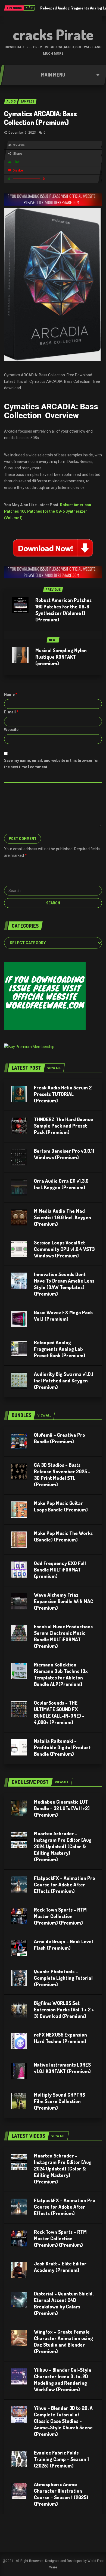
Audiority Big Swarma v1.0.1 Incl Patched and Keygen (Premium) (64, 1381)
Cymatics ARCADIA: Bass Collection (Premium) (40, 118)
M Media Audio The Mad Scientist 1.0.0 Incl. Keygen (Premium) (63, 1217)
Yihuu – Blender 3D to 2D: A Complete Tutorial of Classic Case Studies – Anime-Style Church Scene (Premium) (63, 2421)
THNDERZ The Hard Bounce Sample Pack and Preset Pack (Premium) (63, 1126)
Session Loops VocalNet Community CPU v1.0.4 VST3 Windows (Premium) (64, 1249)
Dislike (18, 170)
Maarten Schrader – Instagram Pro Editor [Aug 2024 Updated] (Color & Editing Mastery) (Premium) (63, 1846)
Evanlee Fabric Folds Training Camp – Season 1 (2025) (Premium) (61, 2459)
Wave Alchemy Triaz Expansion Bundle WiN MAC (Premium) (64, 1601)
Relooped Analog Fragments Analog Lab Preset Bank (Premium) (60, 1349)
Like (16, 162)
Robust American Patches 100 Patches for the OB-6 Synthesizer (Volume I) (48, 511)
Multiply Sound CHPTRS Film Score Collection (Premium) (60, 2101)
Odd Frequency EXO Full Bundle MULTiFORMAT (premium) (60, 1570)
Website (11, 730)
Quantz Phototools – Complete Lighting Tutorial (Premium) (63, 1978)
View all (54, 1068)
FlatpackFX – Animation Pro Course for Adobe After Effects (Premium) (65, 1885)
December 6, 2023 (22, 133)
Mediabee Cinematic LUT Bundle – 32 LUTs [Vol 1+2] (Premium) (62, 1808)
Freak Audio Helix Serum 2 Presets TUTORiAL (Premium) (63, 1094)
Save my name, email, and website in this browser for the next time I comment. (52, 764)
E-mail (11, 712)
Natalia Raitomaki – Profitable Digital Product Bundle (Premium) (62, 1747)
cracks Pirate (53, 34)
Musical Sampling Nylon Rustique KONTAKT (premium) (61, 657)
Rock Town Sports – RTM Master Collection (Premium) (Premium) (60, 1916)
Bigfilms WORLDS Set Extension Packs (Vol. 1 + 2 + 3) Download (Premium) (64, 2010)
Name (11, 694)
